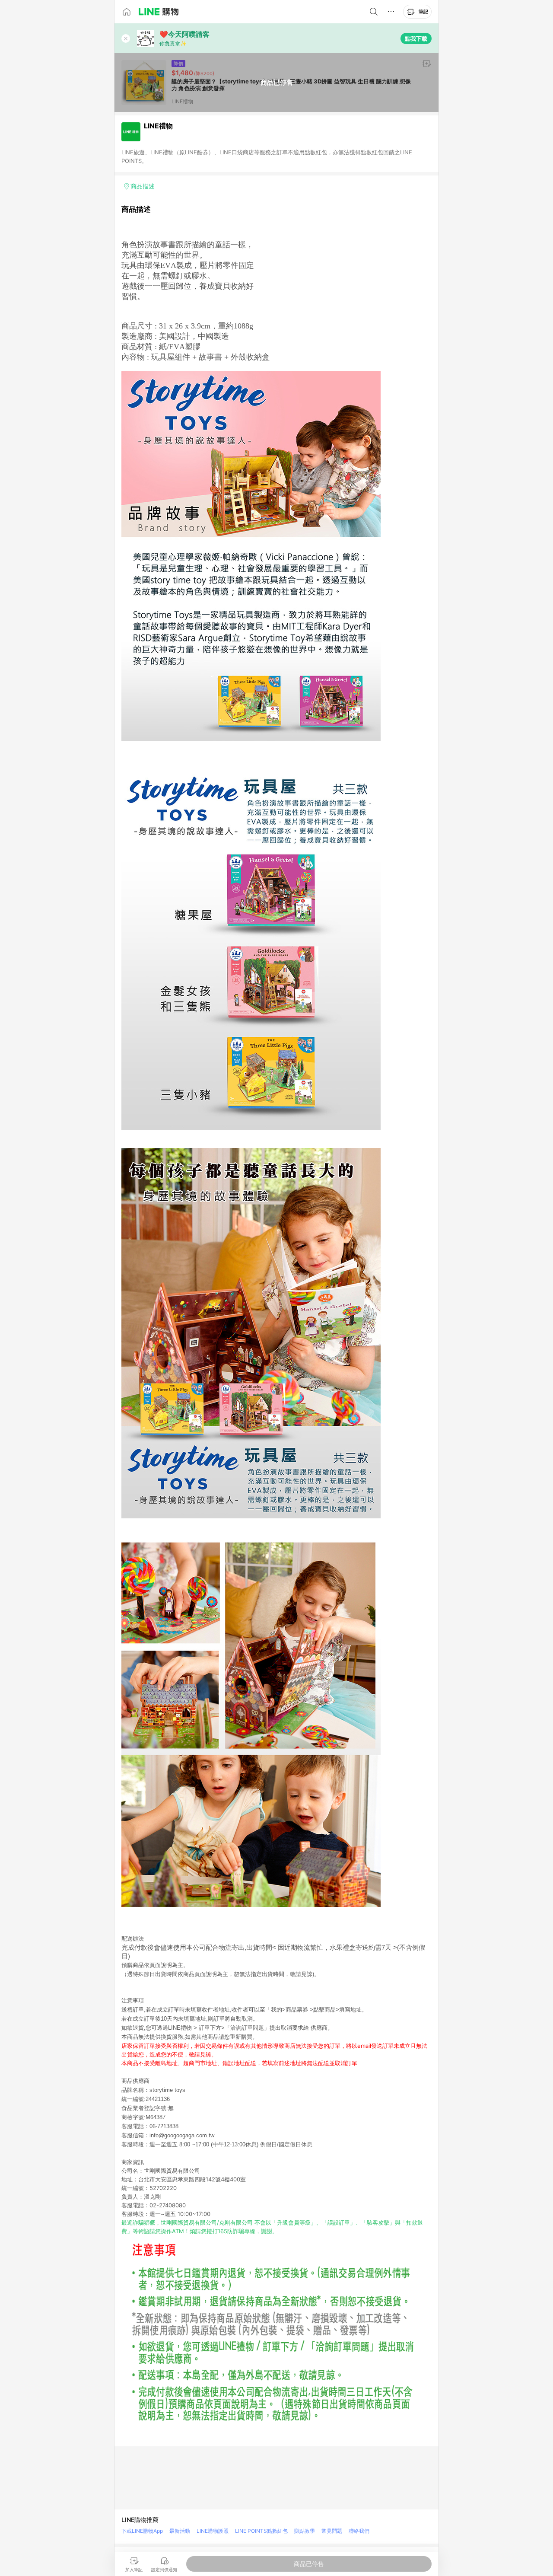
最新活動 (180, 2531)
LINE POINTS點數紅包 (261, 2531)
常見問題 (332, 2531)
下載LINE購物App (142, 2531)
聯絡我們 (359, 2531)
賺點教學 (305, 2531)
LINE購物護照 (213, 2531)
